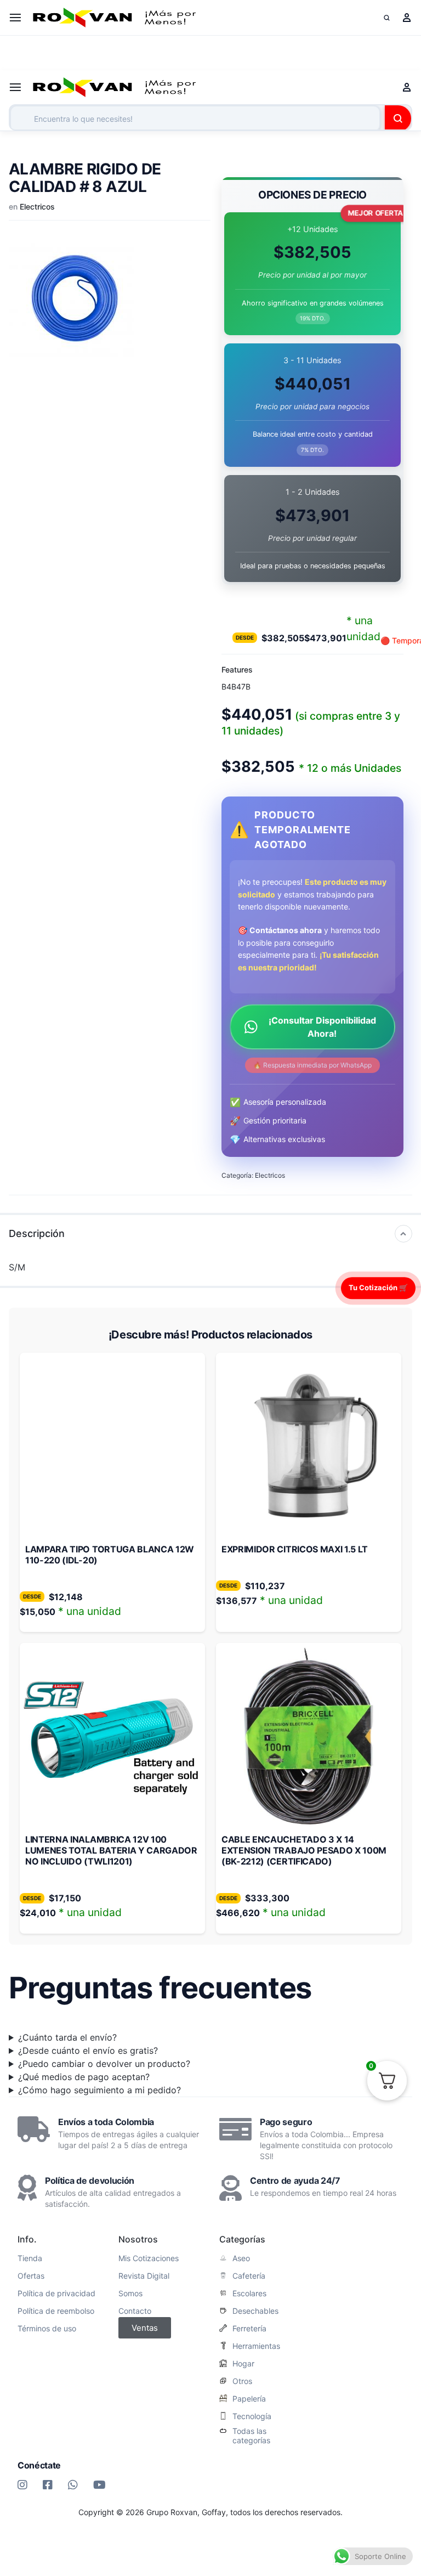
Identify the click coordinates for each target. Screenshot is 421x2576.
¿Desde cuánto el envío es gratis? (88, 2050)
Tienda (30, 2258)
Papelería (249, 2399)
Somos (130, 2293)
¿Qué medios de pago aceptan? (84, 2077)
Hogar (243, 2364)
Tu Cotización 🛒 (378, 1287)
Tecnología (252, 2416)
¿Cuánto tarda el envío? (67, 2037)
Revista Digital (144, 2276)
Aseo (241, 2258)
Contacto (135, 2311)
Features (237, 670)
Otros (242, 2381)
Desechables (255, 2311)
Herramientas (256, 2346)
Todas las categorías (251, 2436)
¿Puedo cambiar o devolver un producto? (104, 2064)
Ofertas (31, 2276)
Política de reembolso (56, 2311)
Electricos (37, 207)
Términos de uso (47, 2329)
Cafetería (249, 2276)
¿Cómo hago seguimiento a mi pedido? (99, 2090)
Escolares (249, 2293)
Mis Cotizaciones (149, 2258)
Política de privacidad (56, 2293)
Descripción (37, 1233)
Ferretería (249, 2329)
